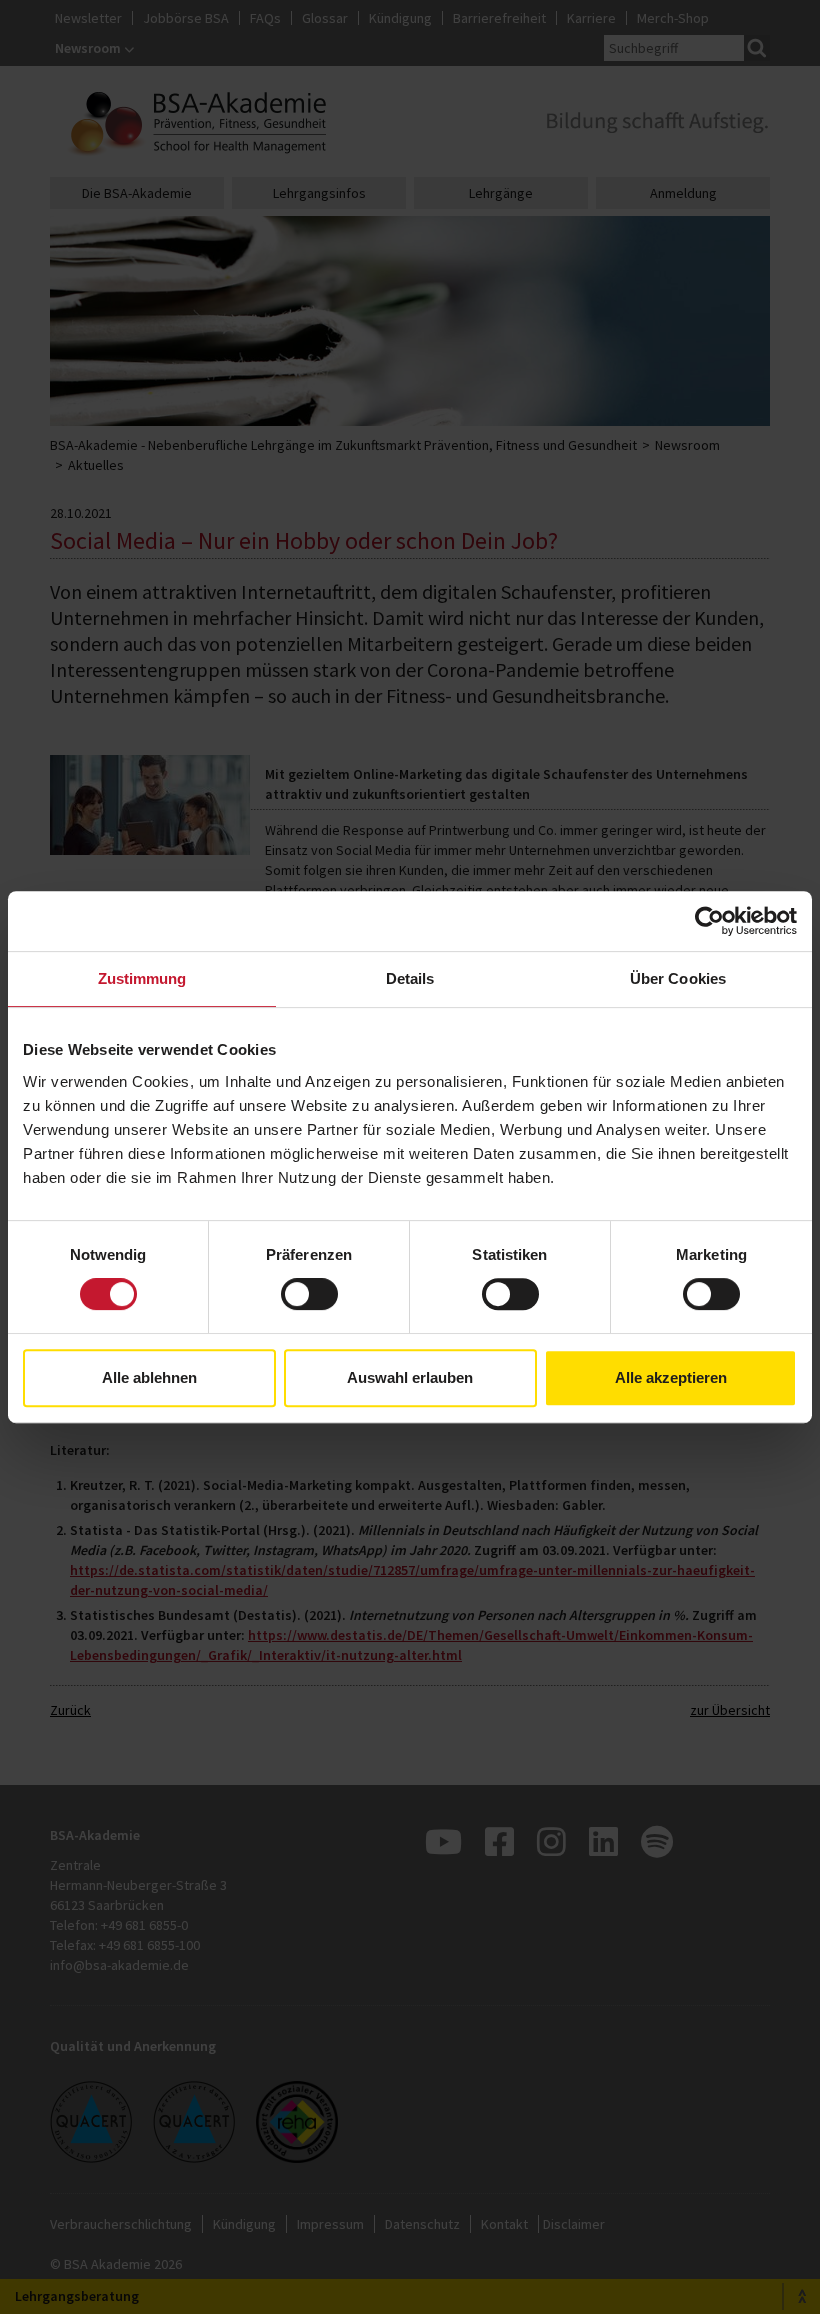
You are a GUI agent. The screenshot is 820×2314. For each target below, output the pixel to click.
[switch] (309, 1294)
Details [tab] (410, 978)
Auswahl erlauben (410, 1377)
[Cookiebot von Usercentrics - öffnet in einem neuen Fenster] (709, 921)
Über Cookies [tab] (678, 978)
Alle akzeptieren (671, 1377)
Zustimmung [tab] (142, 978)
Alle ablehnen (149, 1377)
